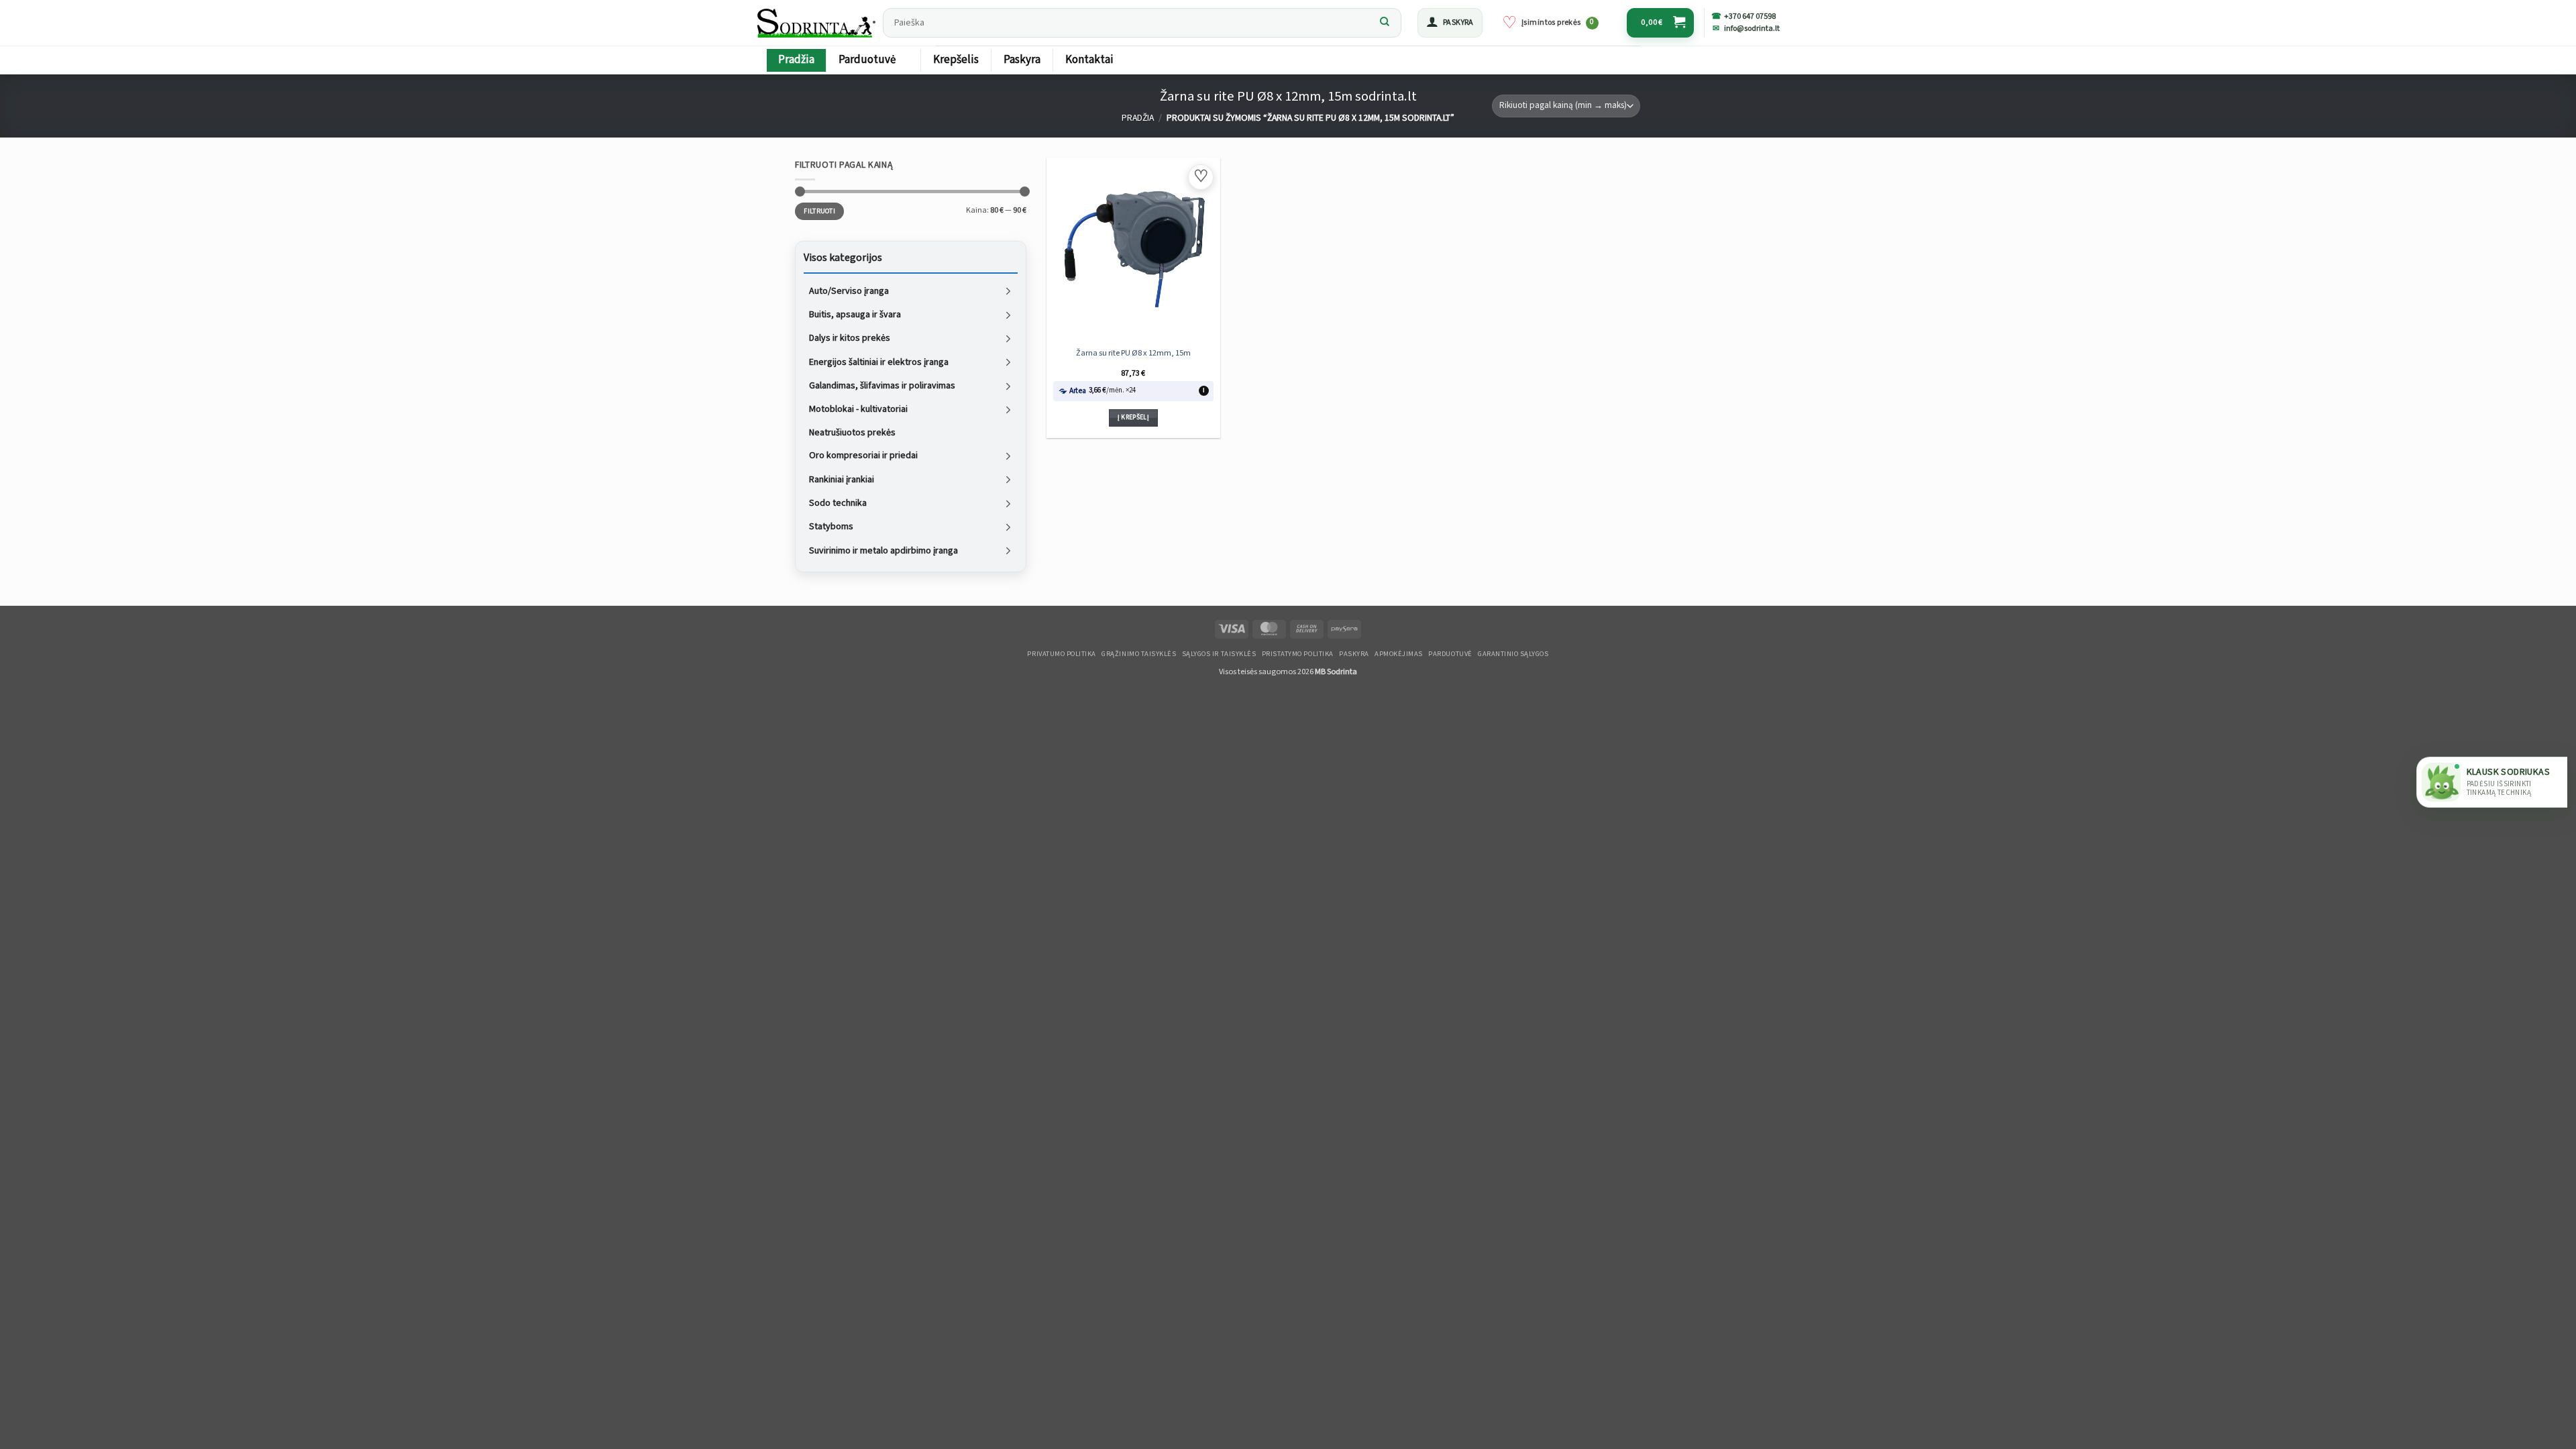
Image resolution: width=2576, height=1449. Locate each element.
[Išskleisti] (1008, 291)
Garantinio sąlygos (1513, 654)
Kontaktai (1089, 60)
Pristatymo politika (1298, 654)
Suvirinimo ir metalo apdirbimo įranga (883, 550)
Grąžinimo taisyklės (1139, 654)
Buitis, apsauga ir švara (855, 315)
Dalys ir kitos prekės (850, 338)
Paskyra (1022, 60)
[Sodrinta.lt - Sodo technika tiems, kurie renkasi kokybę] (816, 23)
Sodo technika (838, 503)
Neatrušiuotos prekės (852, 432)
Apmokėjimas (1399, 654)
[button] (1450, 23)
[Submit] (1385, 23)
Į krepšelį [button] (1133, 417)
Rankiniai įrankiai (842, 479)
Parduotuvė (867, 60)
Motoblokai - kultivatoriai (858, 409)
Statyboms (831, 527)
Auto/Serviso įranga (849, 290)
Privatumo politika (1061, 654)
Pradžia (796, 60)
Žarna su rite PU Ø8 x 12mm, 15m (1133, 353)
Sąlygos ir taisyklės (1219, 654)
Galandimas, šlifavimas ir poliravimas (882, 386)
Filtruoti (819, 211)
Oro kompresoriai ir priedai (863, 455)
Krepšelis (956, 60)
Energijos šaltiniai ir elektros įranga (879, 362)
